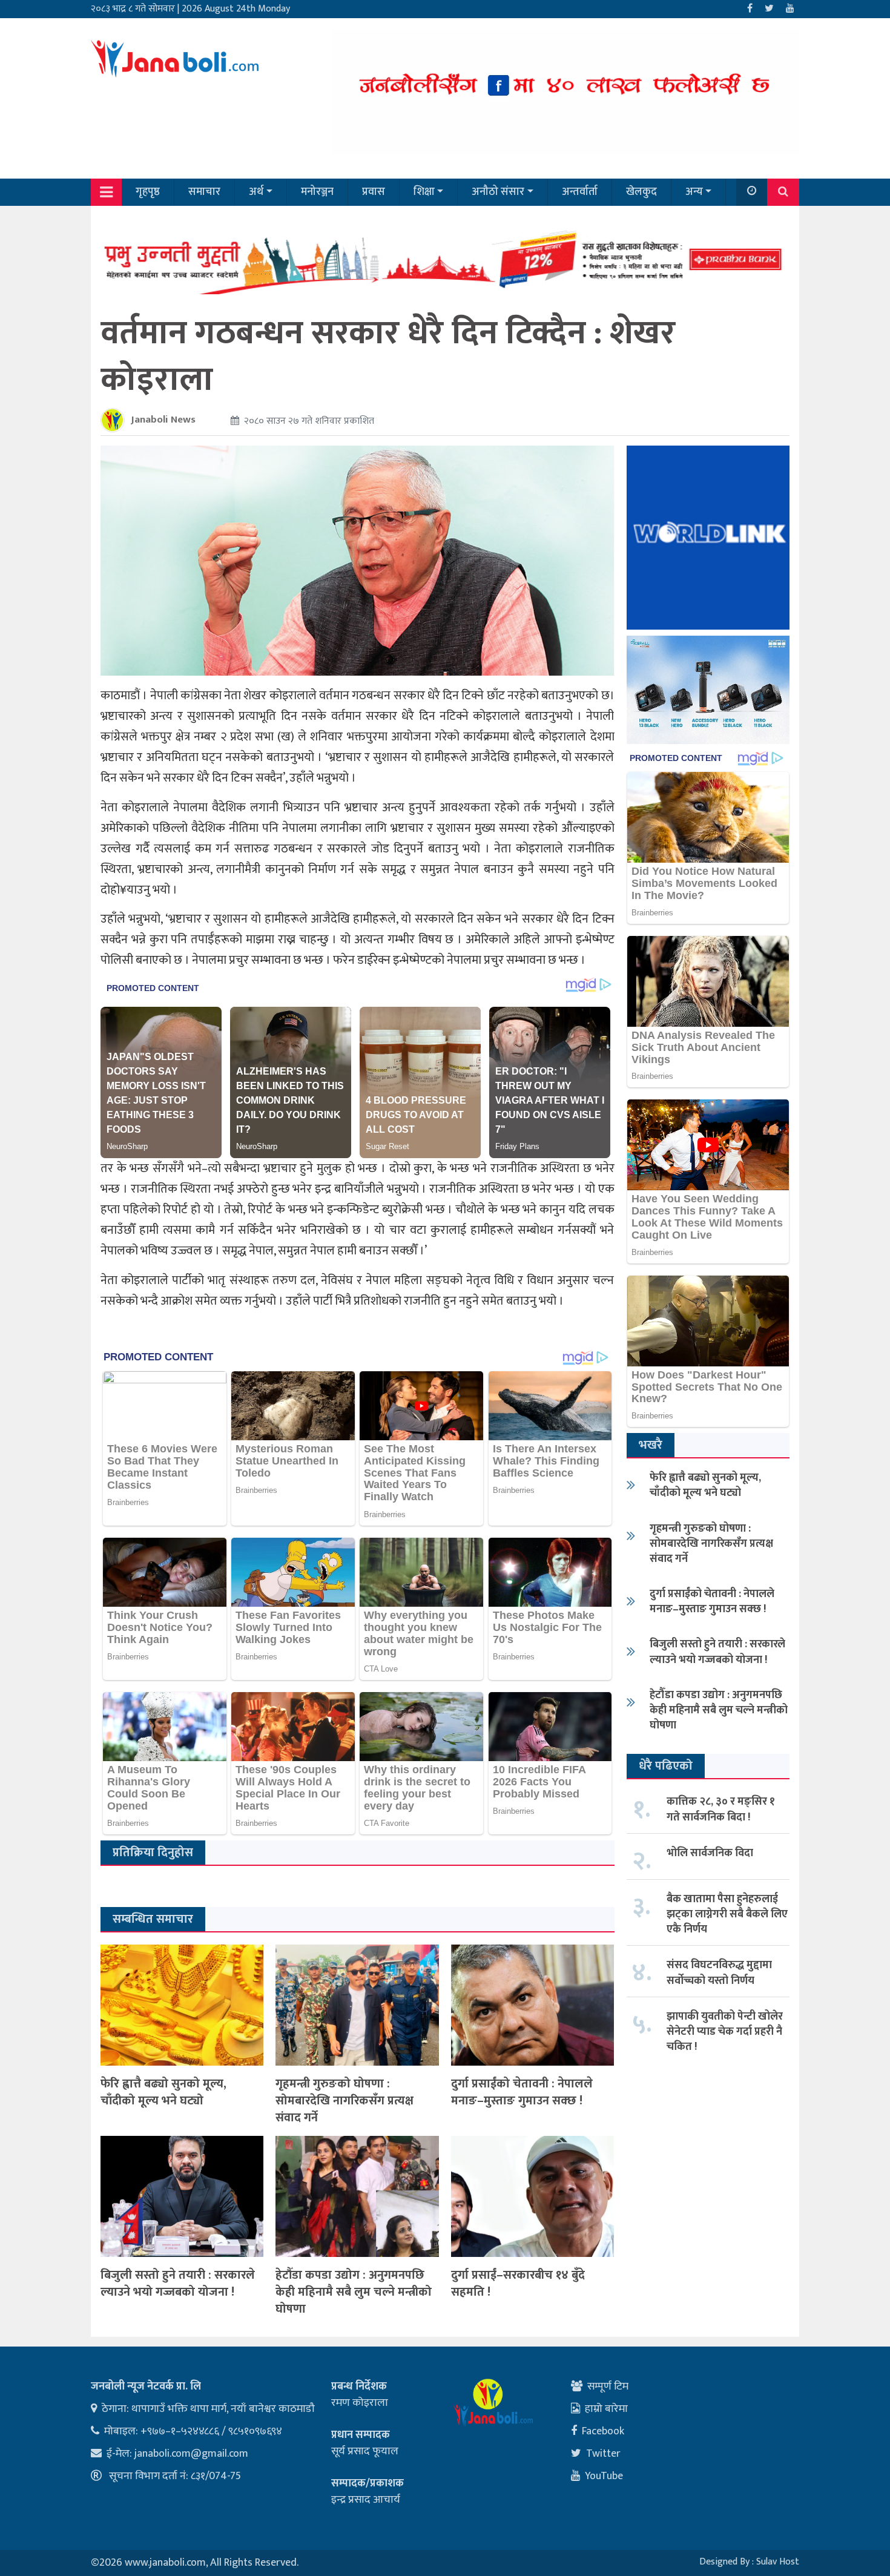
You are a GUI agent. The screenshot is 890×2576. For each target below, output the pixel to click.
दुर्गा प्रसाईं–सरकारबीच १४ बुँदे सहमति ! (518, 2284)
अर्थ (256, 192)
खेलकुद (641, 192)
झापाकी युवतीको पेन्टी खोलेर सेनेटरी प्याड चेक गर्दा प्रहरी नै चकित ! (725, 2032)
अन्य (694, 192)
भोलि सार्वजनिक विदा (710, 1853)
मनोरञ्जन (317, 192)
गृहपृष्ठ (148, 192)
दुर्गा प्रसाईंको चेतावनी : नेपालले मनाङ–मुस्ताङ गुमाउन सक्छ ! (522, 2092)
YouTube (604, 2476)
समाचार (204, 192)
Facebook (603, 2431)
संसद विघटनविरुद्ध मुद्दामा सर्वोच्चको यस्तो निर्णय (719, 1973)
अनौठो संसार (498, 192)
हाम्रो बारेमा (606, 2409)
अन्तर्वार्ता (580, 192)
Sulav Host (778, 2562)
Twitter (603, 2454)
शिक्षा (424, 192)
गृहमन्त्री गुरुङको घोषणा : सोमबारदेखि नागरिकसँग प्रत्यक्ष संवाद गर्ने (344, 2101)
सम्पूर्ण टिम (608, 2387)
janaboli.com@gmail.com (191, 2454)
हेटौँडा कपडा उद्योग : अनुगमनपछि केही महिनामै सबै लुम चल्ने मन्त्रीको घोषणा (354, 2292)
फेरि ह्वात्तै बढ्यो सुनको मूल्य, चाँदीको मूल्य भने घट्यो (163, 2092)
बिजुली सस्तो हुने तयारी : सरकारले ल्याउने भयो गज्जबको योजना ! (178, 2284)
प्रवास (374, 192)
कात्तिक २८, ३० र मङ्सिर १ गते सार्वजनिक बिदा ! (721, 1809)
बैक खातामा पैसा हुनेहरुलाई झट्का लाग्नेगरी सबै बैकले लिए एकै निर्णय (727, 1914)
